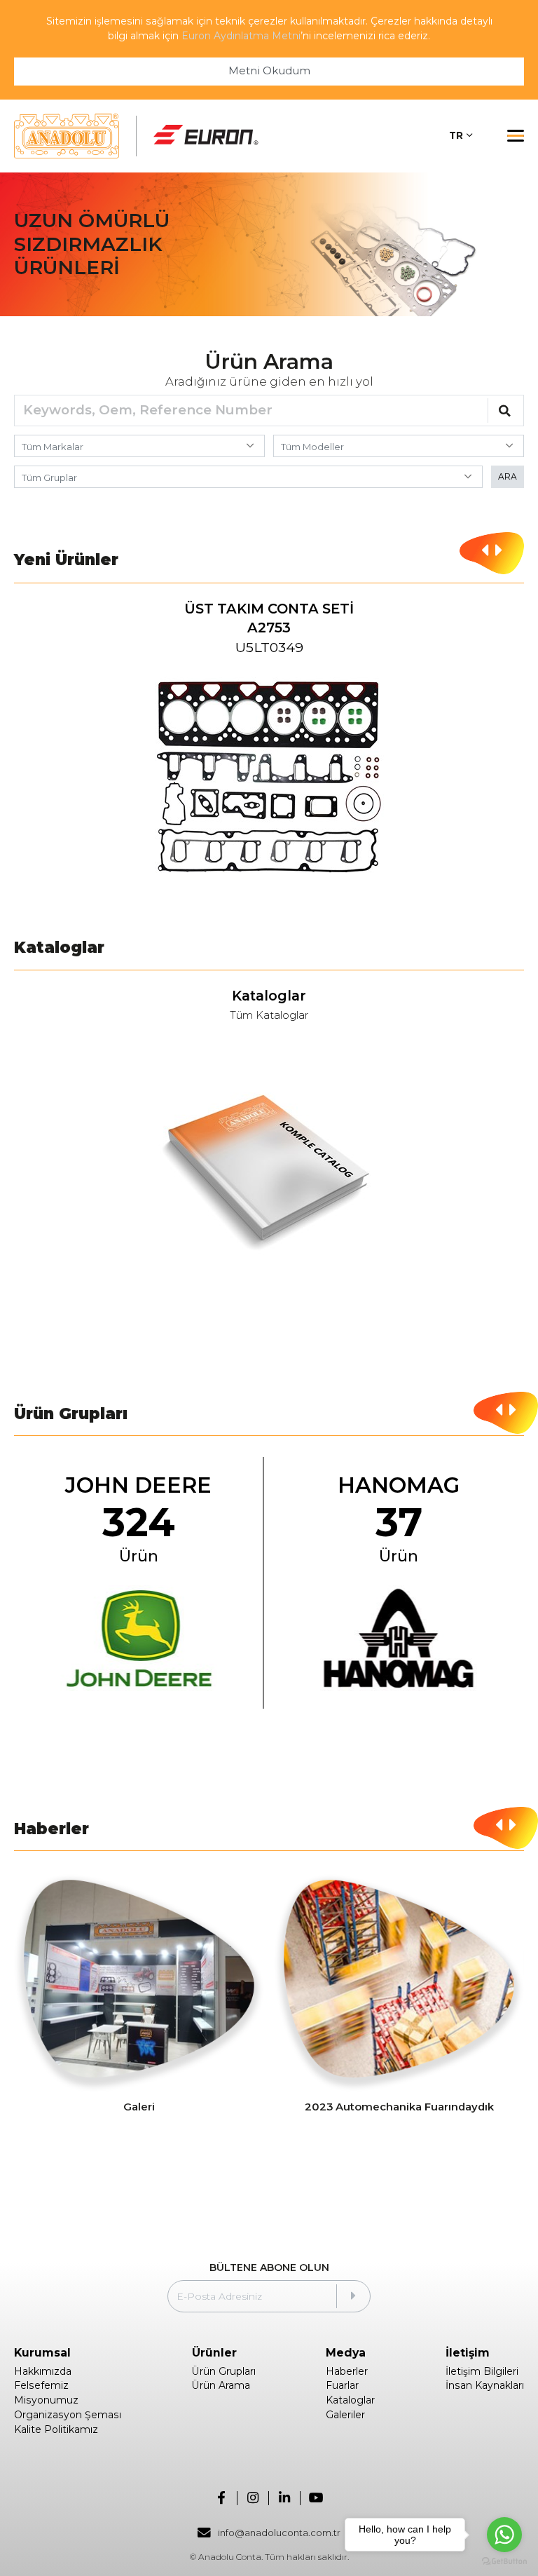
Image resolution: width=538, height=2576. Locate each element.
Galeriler (345, 2415)
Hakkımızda (43, 2371)
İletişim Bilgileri (482, 2371)
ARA (508, 476)
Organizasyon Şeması (68, 2415)
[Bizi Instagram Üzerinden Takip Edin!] (253, 2498)
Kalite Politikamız (56, 2429)
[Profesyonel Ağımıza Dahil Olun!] (285, 2498)
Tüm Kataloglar (269, 1016)
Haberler (347, 2371)
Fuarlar (342, 2385)
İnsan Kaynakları (485, 2385)
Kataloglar (350, 2400)
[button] (485, 551)
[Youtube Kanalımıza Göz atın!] (316, 2498)
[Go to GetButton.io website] (504, 2562)
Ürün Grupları (224, 2371)
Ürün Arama (221, 2385)
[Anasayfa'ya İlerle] (67, 136)
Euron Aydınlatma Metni (241, 36)
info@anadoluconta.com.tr (279, 2533)
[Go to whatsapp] (504, 2535)
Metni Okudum (269, 71)
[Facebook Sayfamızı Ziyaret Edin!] (222, 2498)
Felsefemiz (41, 2385)
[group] (269, 746)
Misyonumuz (46, 2400)
